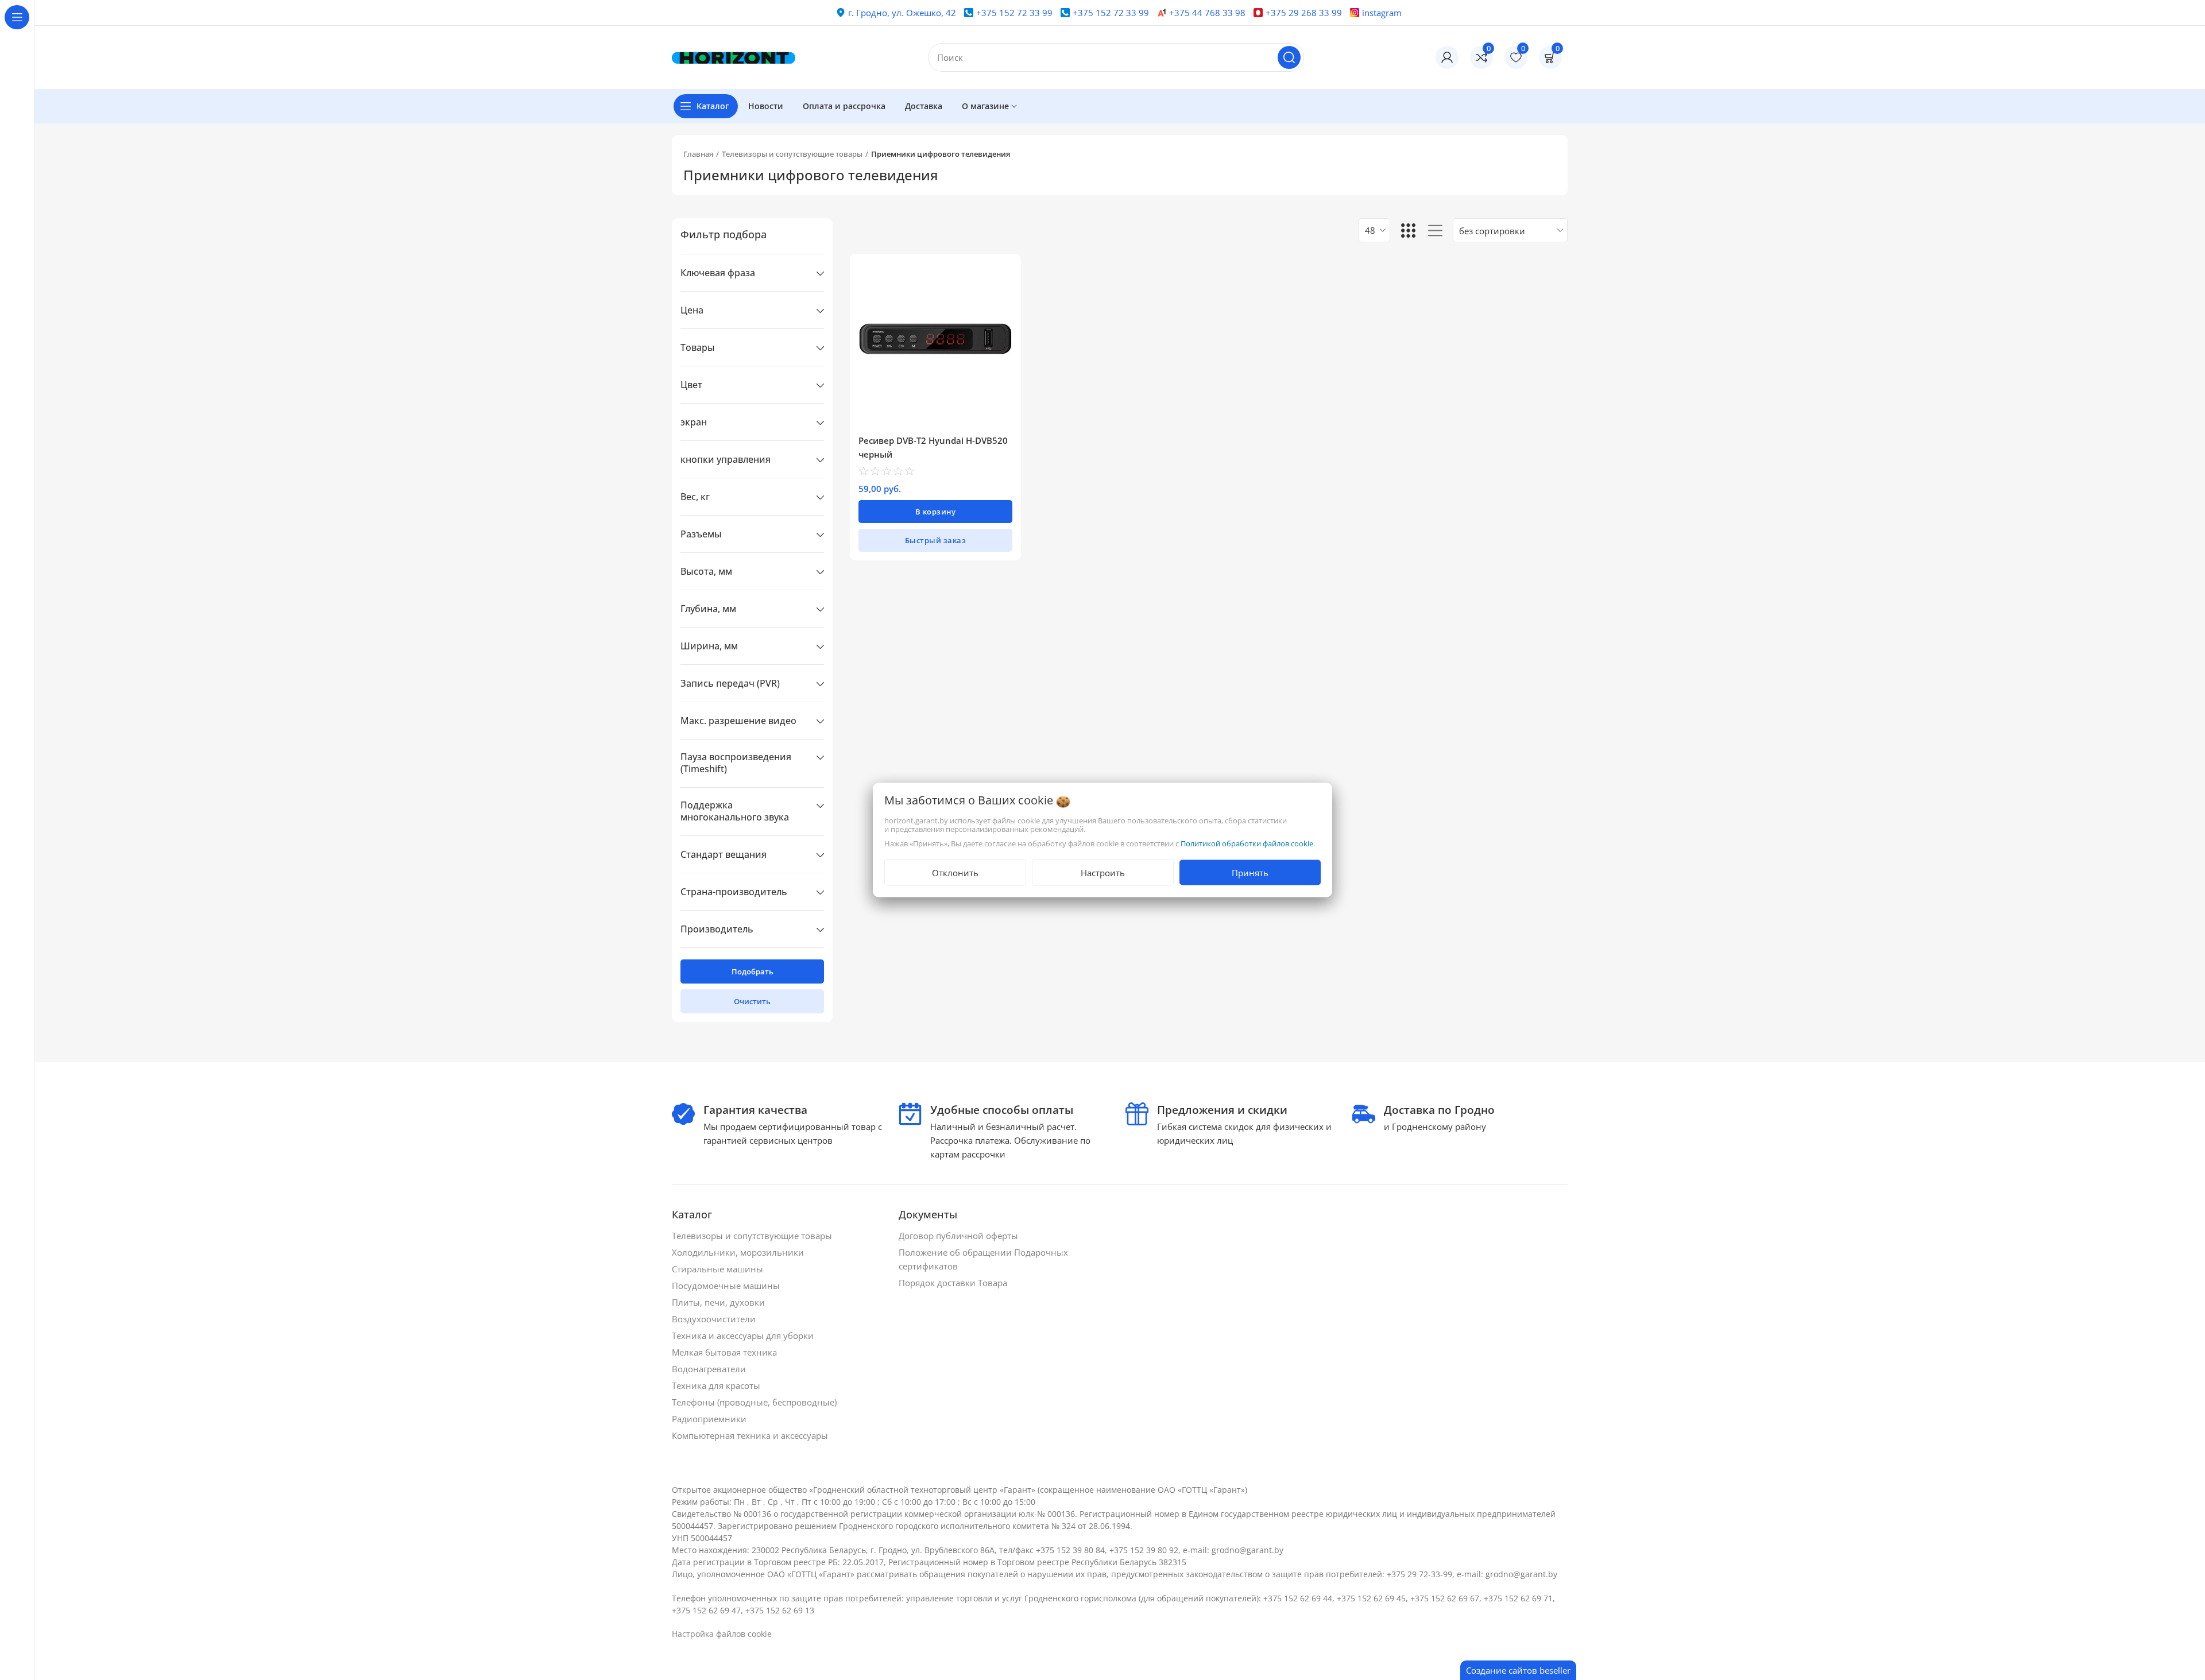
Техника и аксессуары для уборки (744, 1336)
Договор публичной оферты (960, 1236)
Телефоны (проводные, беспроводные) (755, 1402)
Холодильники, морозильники (739, 1252)
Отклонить (955, 873)
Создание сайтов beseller (1518, 1670)
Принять (1250, 873)
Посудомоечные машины (727, 1286)
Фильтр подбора (724, 234)
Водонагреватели (710, 1369)
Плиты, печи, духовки (719, 1302)
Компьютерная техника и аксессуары (751, 1435)
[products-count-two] (1408, 230)
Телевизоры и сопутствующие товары (792, 154)
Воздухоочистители (715, 1319)
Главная (698, 154)
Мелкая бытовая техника (726, 1352)
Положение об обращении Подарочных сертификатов (983, 1259)
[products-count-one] (1435, 230)
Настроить (1103, 873)
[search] (1289, 57)
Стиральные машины (719, 1269)
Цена (692, 310)
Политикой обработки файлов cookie (1247, 843)
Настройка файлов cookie (722, 1634)
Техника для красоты (717, 1385)
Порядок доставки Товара (954, 1283)
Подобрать (753, 971)
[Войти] (1447, 57)
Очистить (752, 1001)
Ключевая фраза (718, 273)
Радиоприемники (710, 1419)
